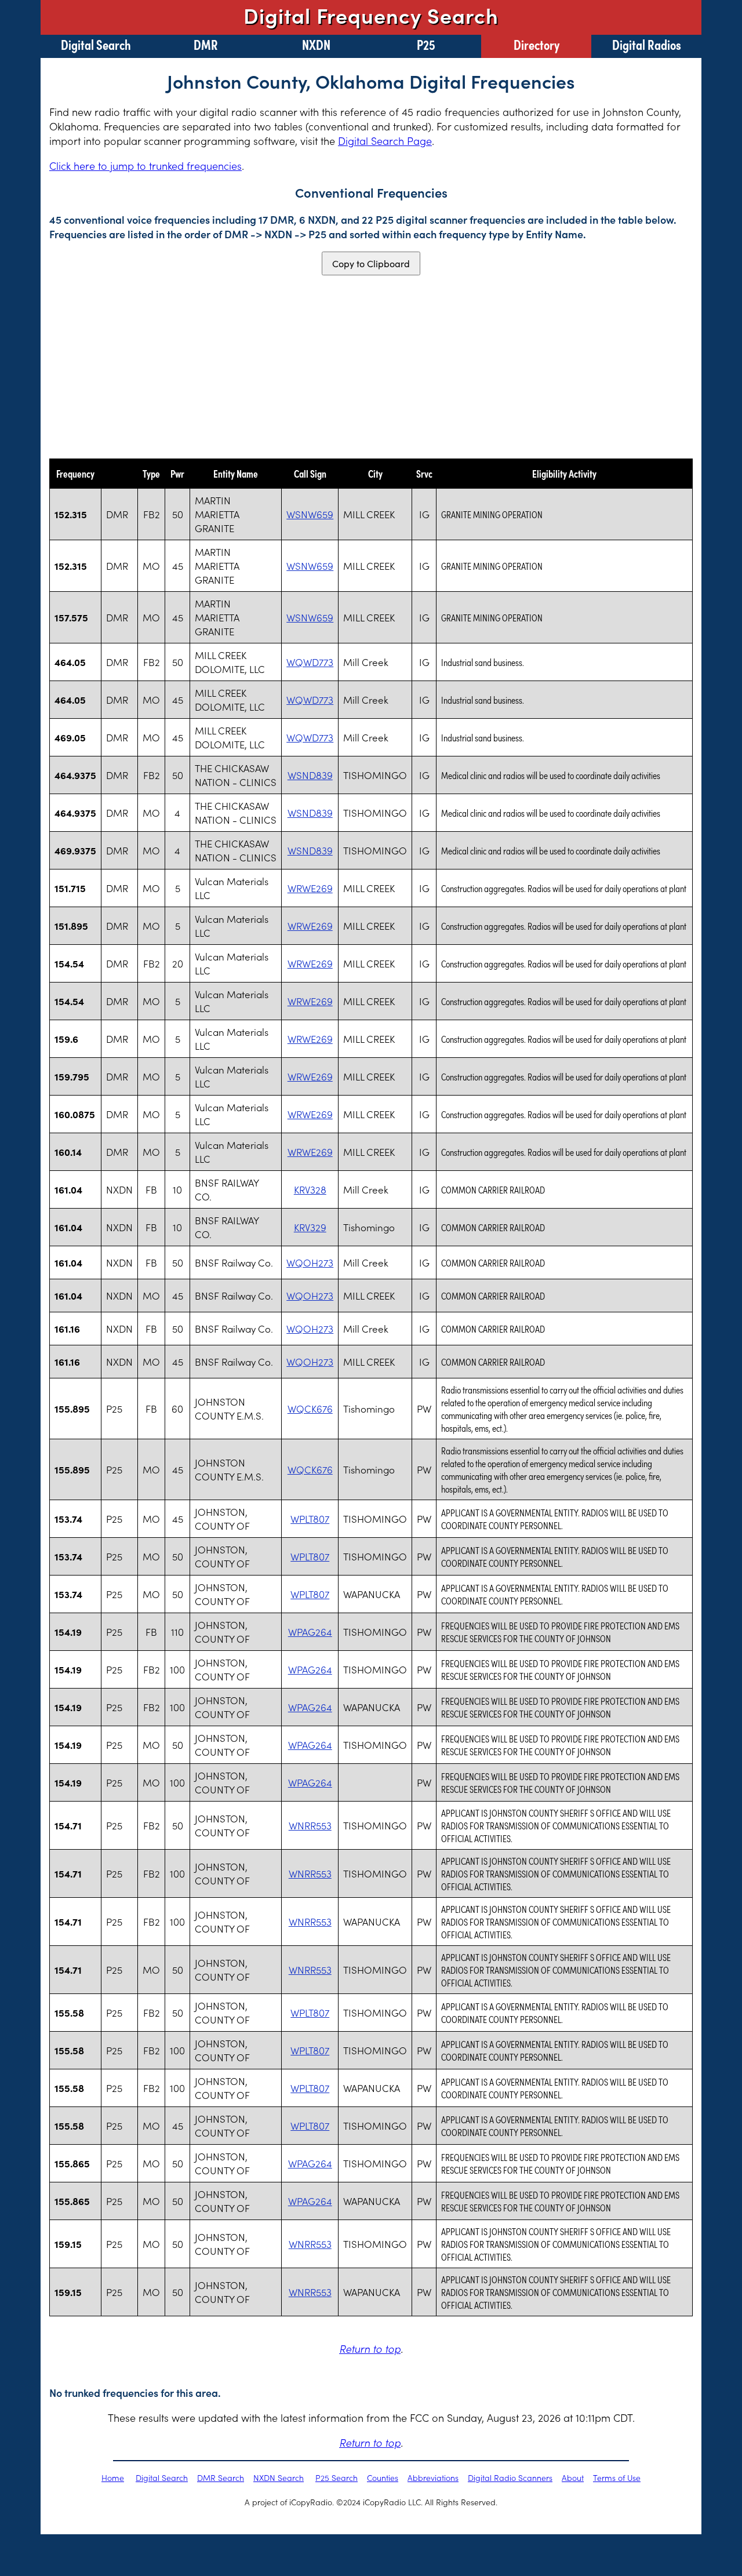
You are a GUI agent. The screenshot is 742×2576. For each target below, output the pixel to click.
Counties (383, 2477)
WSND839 (310, 775)
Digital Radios (647, 44)
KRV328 (310, 1189)
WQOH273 (310, 1262)
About (573, 2477)
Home (113, 2477)
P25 (426, 44)
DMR (206, 44)
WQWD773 (310, 662)
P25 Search (337, 2477)
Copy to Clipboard (371, 263)
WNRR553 (310, 1825)
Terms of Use (617, 2477)
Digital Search (96, 44)
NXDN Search (279, 2477)
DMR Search (221, 2477)
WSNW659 (310, 514)
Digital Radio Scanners (510, 2477)
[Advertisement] (371, 367)
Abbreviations (433, 2477)
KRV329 (310, 1227)
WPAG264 (310, 1632)
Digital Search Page (385, 141)
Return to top (370, 2348)
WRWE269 (310, 888)
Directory (537, 44)
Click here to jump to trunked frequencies (146, 165)
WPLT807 (310, 1519)
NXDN (316, 44)
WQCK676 (310, 1409)
